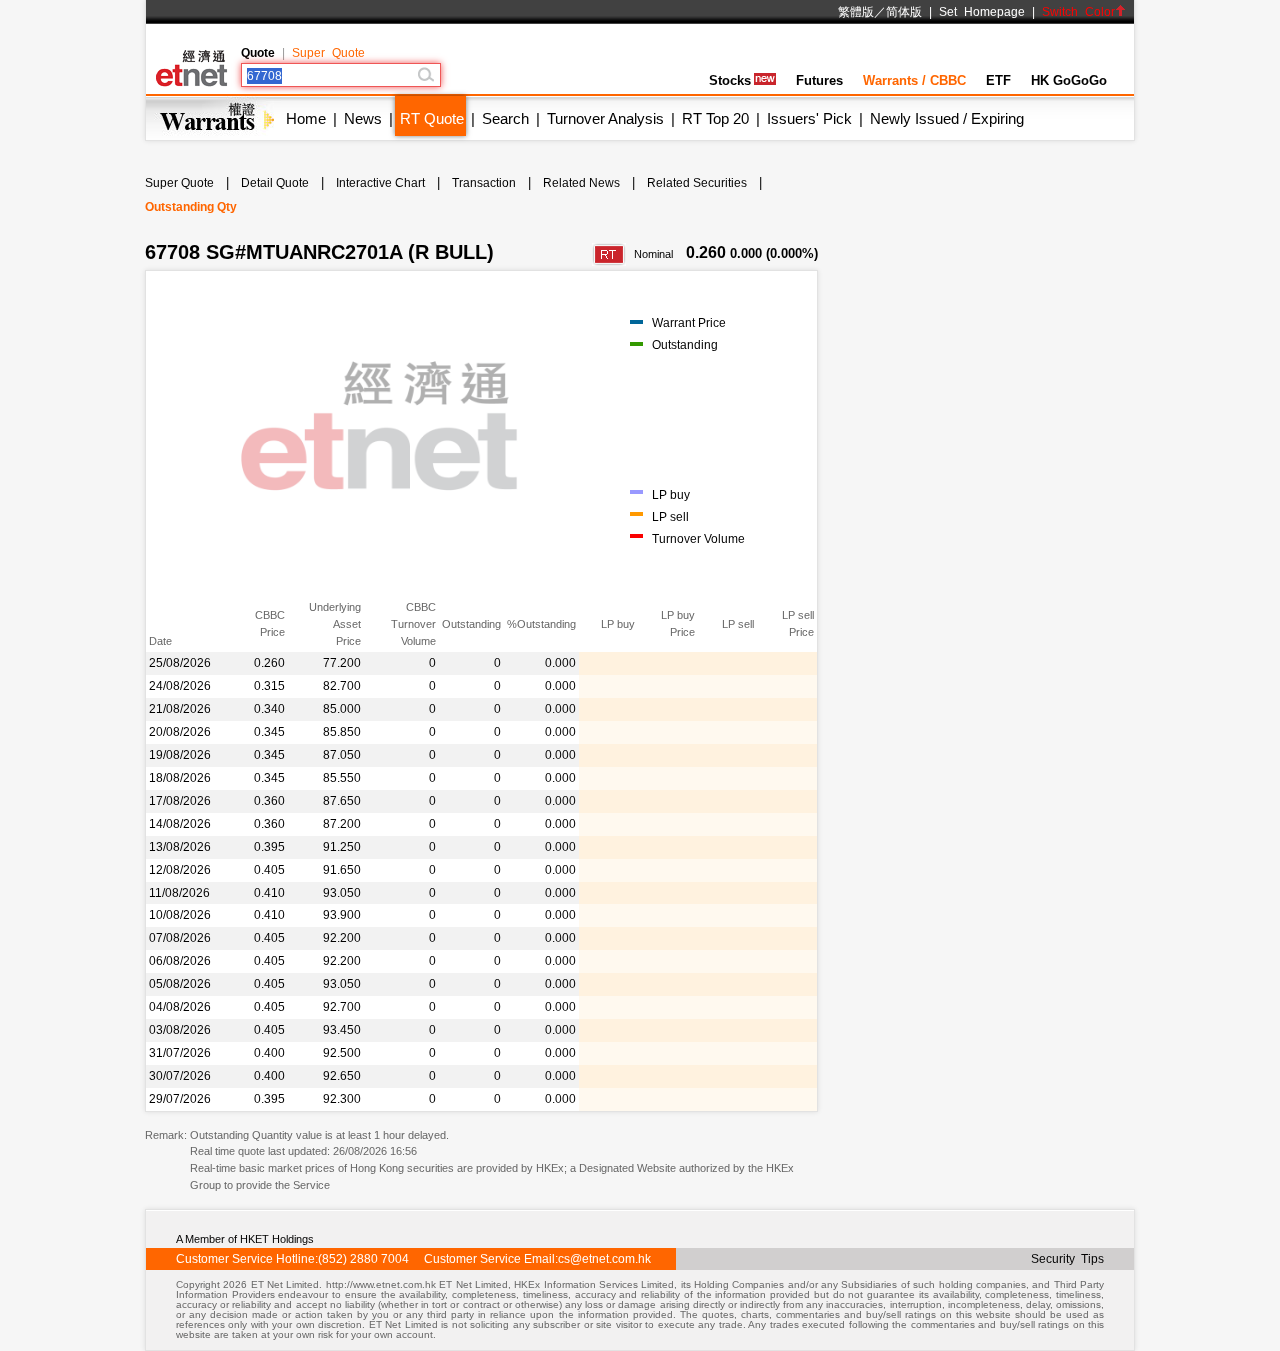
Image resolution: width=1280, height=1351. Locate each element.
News (363, 118)
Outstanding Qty (191, 207)
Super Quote (328, 53)
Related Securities (697, 183)
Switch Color (1078, 12)
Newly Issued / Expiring (947, 118)
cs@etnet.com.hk (604, 1259)
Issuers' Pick (809, 118)
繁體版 (856, 12)
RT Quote (432, 118)
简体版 (904, 12)
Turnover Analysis (605, 118)
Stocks (730, 80)
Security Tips (1067, 1259)
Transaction (484, 183)
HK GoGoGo (1069, 80)
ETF (998, 80)
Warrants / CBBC (914, 80)
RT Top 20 (715, 118)
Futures (819, 80)
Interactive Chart (380, 183)
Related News (581, 183)
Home (306, 118)
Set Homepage (982, 12)
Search (505, 118)
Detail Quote (275, 183)
